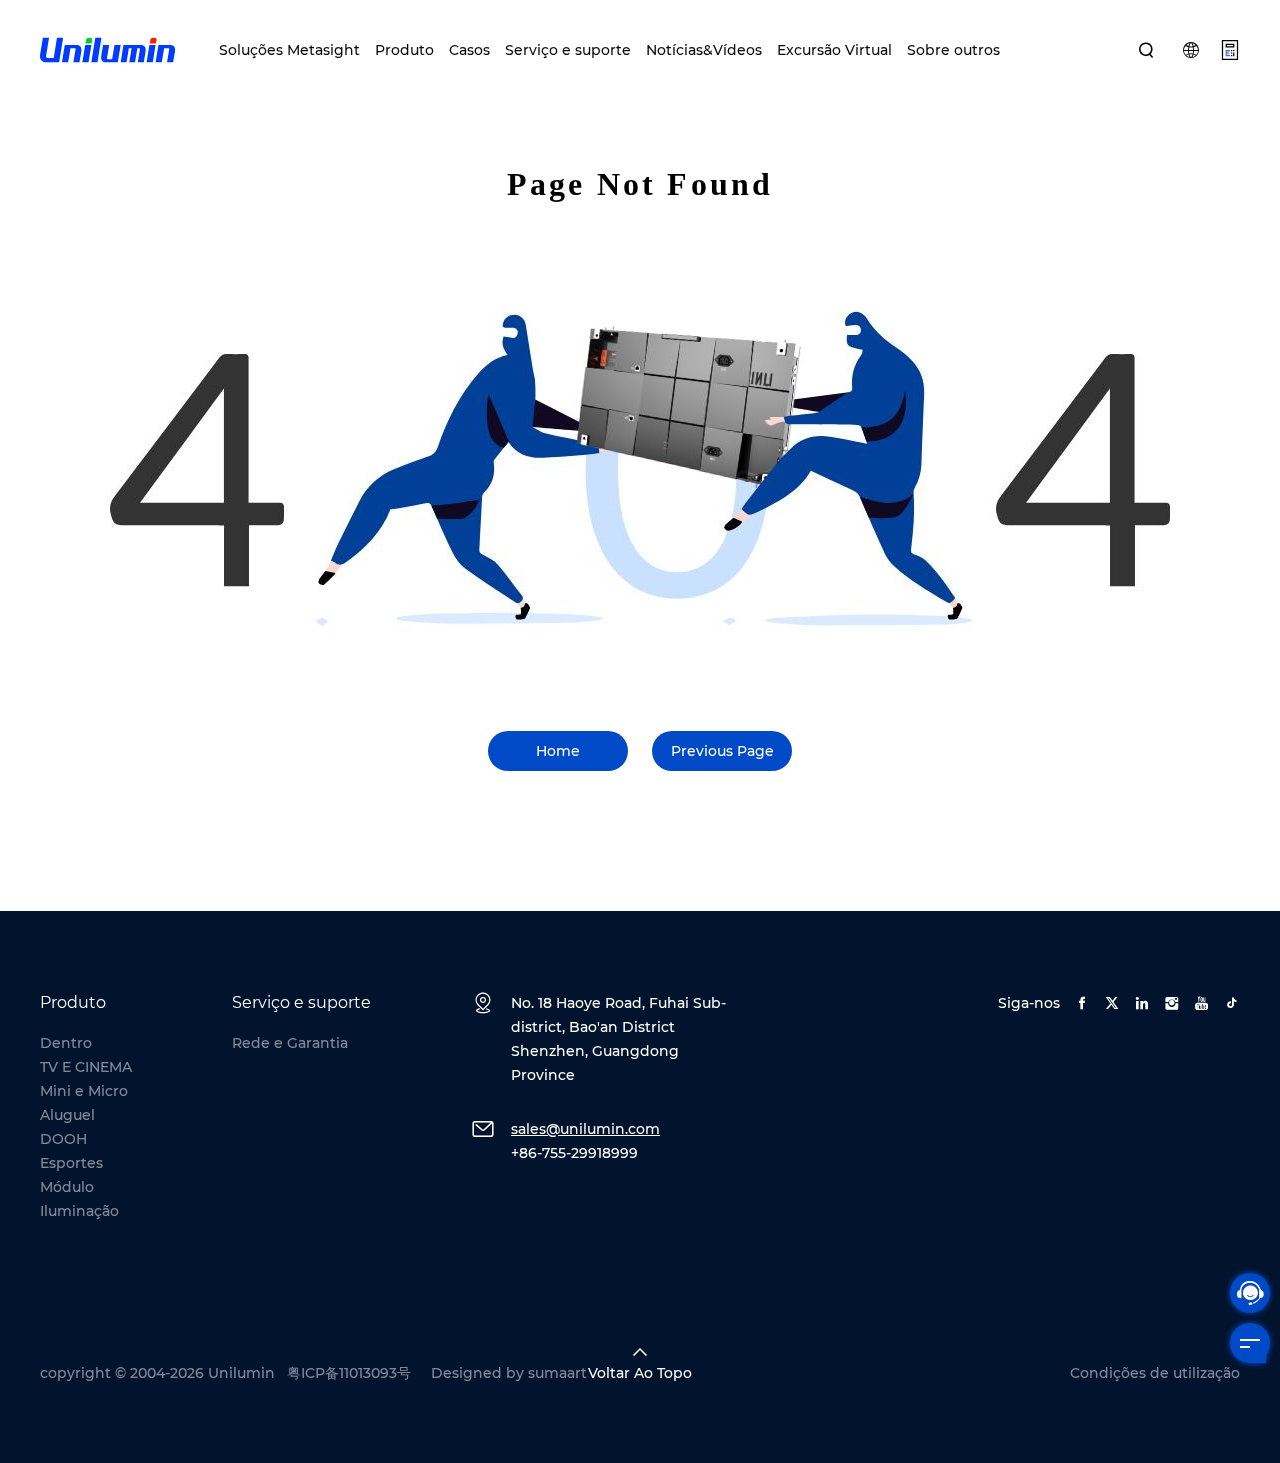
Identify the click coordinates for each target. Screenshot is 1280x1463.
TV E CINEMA (86, 1067)
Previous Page (722, 751)
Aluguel (67, 1115)
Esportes (71, 1163)
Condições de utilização (1155, 1373)
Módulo (67, 1187)
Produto (404, 50)
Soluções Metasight (289, 50)
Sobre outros (953, 50)
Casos (469, 50)
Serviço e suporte (568, 50)
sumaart (557, 1373)
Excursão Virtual (834, 50)
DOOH (63, 1139)
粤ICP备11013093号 (349, 1373)
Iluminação (79, 1211)
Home (558, 751)
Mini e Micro (84, 1091)
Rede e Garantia (290, 1043)
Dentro (66, 1043)
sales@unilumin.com (585, 1129)
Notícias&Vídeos (704, 50)
